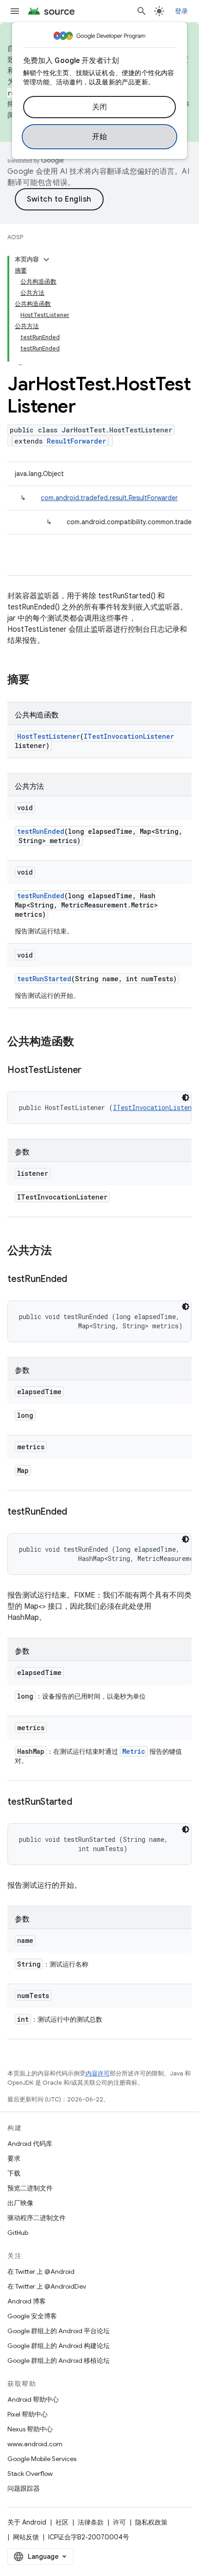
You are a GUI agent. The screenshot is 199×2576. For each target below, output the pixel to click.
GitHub (18, 2233)
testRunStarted (44, 979)
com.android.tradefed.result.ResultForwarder (109, 498)
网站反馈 (26, 2537)
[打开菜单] (15, 11)
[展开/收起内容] (46, 260)
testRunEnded (41, 831)
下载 (14, 2173)
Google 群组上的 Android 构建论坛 (59, 2346)
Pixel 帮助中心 (28, 2414)
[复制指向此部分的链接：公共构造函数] (83, 1042)
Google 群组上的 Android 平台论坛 (59, 2331)
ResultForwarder (76, 441)
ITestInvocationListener (129, 736)
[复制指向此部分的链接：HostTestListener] (91, 1071)
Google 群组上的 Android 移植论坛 (59, 2360)
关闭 (100, 107)
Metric (134, 1751)
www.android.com (35, 2444)
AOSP (15, 237)
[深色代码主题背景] (186, 1098)
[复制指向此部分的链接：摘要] (39, 680)
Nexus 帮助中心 (30, 2429)
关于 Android (27, 2522)
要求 (14, 2158)
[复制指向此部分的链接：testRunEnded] (76, 1280)
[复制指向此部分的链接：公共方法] (61, 1251)
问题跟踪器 (24, 2488)
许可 (119, 2522)
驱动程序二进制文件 (37, 2218)
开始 (100, 137)
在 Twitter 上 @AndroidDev (47, 2286)
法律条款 (91, 2522)
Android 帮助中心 (33, 2399)
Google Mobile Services (42, 2459)
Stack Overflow (30, 2474)
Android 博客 (27, 2301)
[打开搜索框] (142, 11)
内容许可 (98, 2073)
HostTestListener (49, 736)
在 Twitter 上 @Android (41, 2271)
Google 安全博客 (32, 2316)
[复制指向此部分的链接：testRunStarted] (81, 1802)
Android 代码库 (30, 2144)
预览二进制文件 (30, 2188)
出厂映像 (20, 2203)
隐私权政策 (151, 2522)
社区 (62, 2522)
